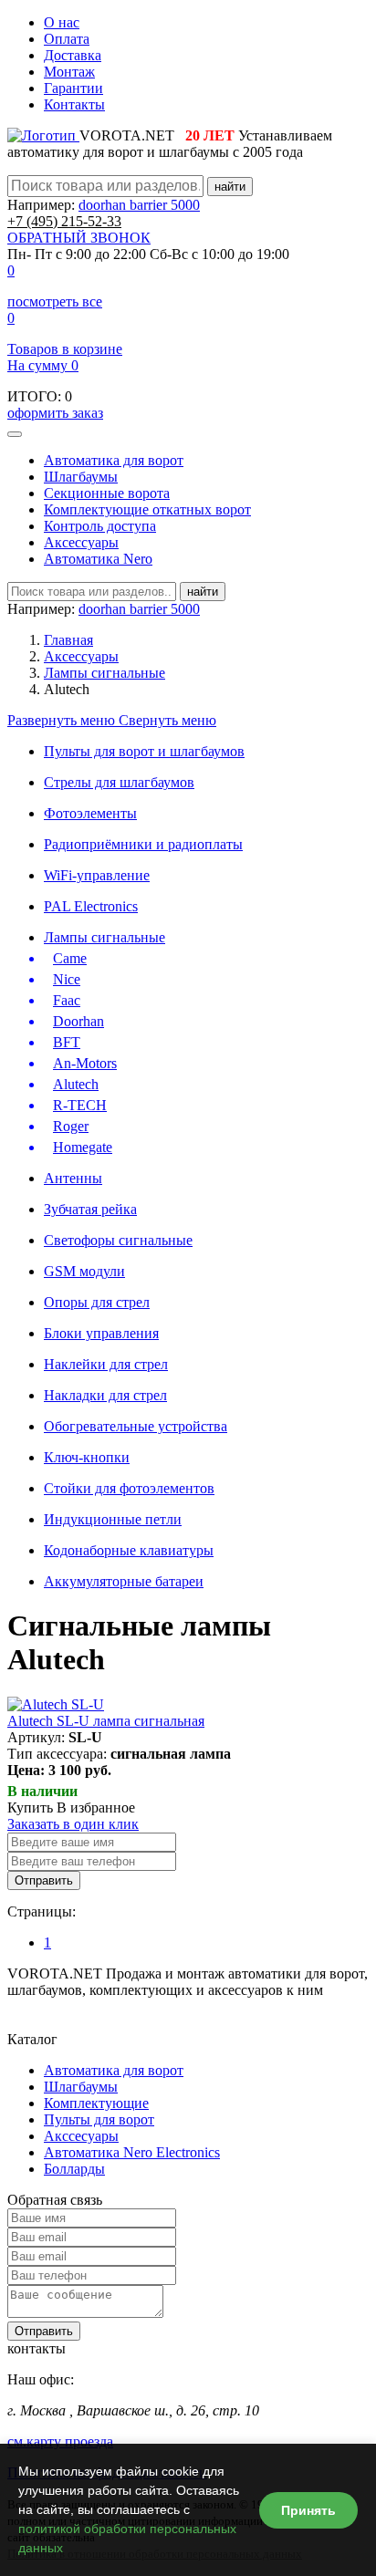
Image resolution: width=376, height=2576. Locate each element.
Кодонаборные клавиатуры (129, 1550)
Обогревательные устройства (136, 1426)
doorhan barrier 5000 (139, 205)
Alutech (76, 1084)
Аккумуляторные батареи (124, 1581)
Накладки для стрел (105, 1395)
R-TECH (80, 1105)
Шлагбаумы (81, 477)
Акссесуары (81, 2136)
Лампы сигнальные (104, 673)
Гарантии (73, 88)
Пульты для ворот (99, 2119)
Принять (308, 2510)
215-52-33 (64, 221)
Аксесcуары (81, 542)
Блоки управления (101, 1333)
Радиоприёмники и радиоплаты (143, 844)
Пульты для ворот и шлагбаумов (144, 751)
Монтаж (69, 72)
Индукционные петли (113, 1519)
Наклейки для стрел (106, 1364)
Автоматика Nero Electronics (132, 2152)
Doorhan (78, 1021)
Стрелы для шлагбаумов (119, 782)
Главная (68, 640)
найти (230, 187)
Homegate (83, 1147)
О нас (62, 22)
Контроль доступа (100, 526)
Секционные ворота (107, 493)
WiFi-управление (97, 875)
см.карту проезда (60, 2441)
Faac (67, 1000)
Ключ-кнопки (87, 1457)
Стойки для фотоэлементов (129, 1488)
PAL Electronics (91, 906)
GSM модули (84, 1271)
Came (70, 958)
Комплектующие (96, 2103)
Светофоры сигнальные (118, 1240)
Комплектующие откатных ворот (147, 509)
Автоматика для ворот (114, 460)
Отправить (44, 1880)
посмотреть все (55, 301)
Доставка (73, 55)
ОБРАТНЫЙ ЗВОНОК (79, 238)
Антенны (73, 1178)
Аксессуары (81, 656)
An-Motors (85, 1063)
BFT (67, 1042)
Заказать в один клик (73, 1824)
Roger (71, 1126)
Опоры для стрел (97, 1302)
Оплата (67, 39)
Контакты (74, 104)
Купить (30, 1807)
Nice (67, 979)
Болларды (74, 2169)
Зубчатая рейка (90, 1209)
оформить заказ (55, 413)
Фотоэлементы (90, 813)
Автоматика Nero (98, 559)
